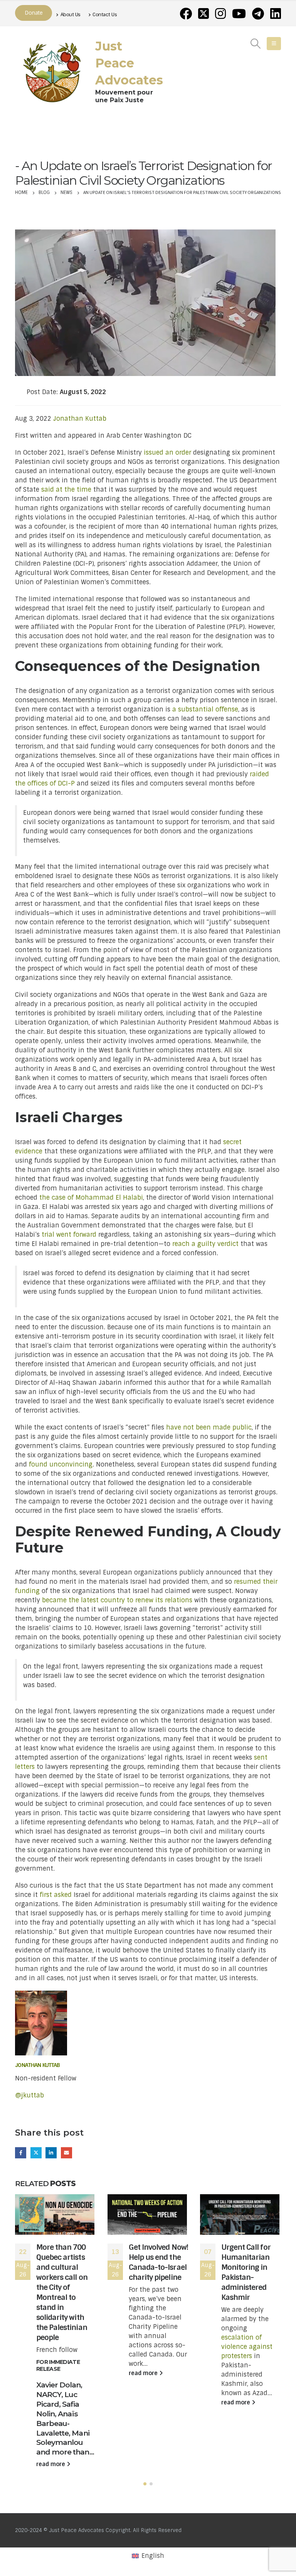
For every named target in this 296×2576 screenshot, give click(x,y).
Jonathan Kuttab (80, 419)
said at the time (66, 490)
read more (51, 2464)
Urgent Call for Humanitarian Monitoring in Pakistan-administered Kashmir (246, 2272)
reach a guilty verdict (205, 1244)
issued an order (167, 453)
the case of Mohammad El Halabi (91, 1198)
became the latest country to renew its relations (117, 1600)
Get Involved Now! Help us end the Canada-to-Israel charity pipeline (158, 2262)
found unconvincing (61, 1464)
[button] (145, 2484)
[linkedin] (276, 13)
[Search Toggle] (256, 44)
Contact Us (105, 14)
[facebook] (186, 13)
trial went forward (69, 1235)
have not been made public (209, 1427)
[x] (203, 13)
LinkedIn (51, 2153)
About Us (71, 14)
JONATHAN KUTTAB (38, 2065)
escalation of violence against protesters (247, 2347)
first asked (56, 1895)
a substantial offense (205, 709)
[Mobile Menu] (274, 44)
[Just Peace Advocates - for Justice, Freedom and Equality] (52, 71)
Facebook (21, 2153)
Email (66, 2153)
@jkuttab (29, 2095)
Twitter (36, 2153)
